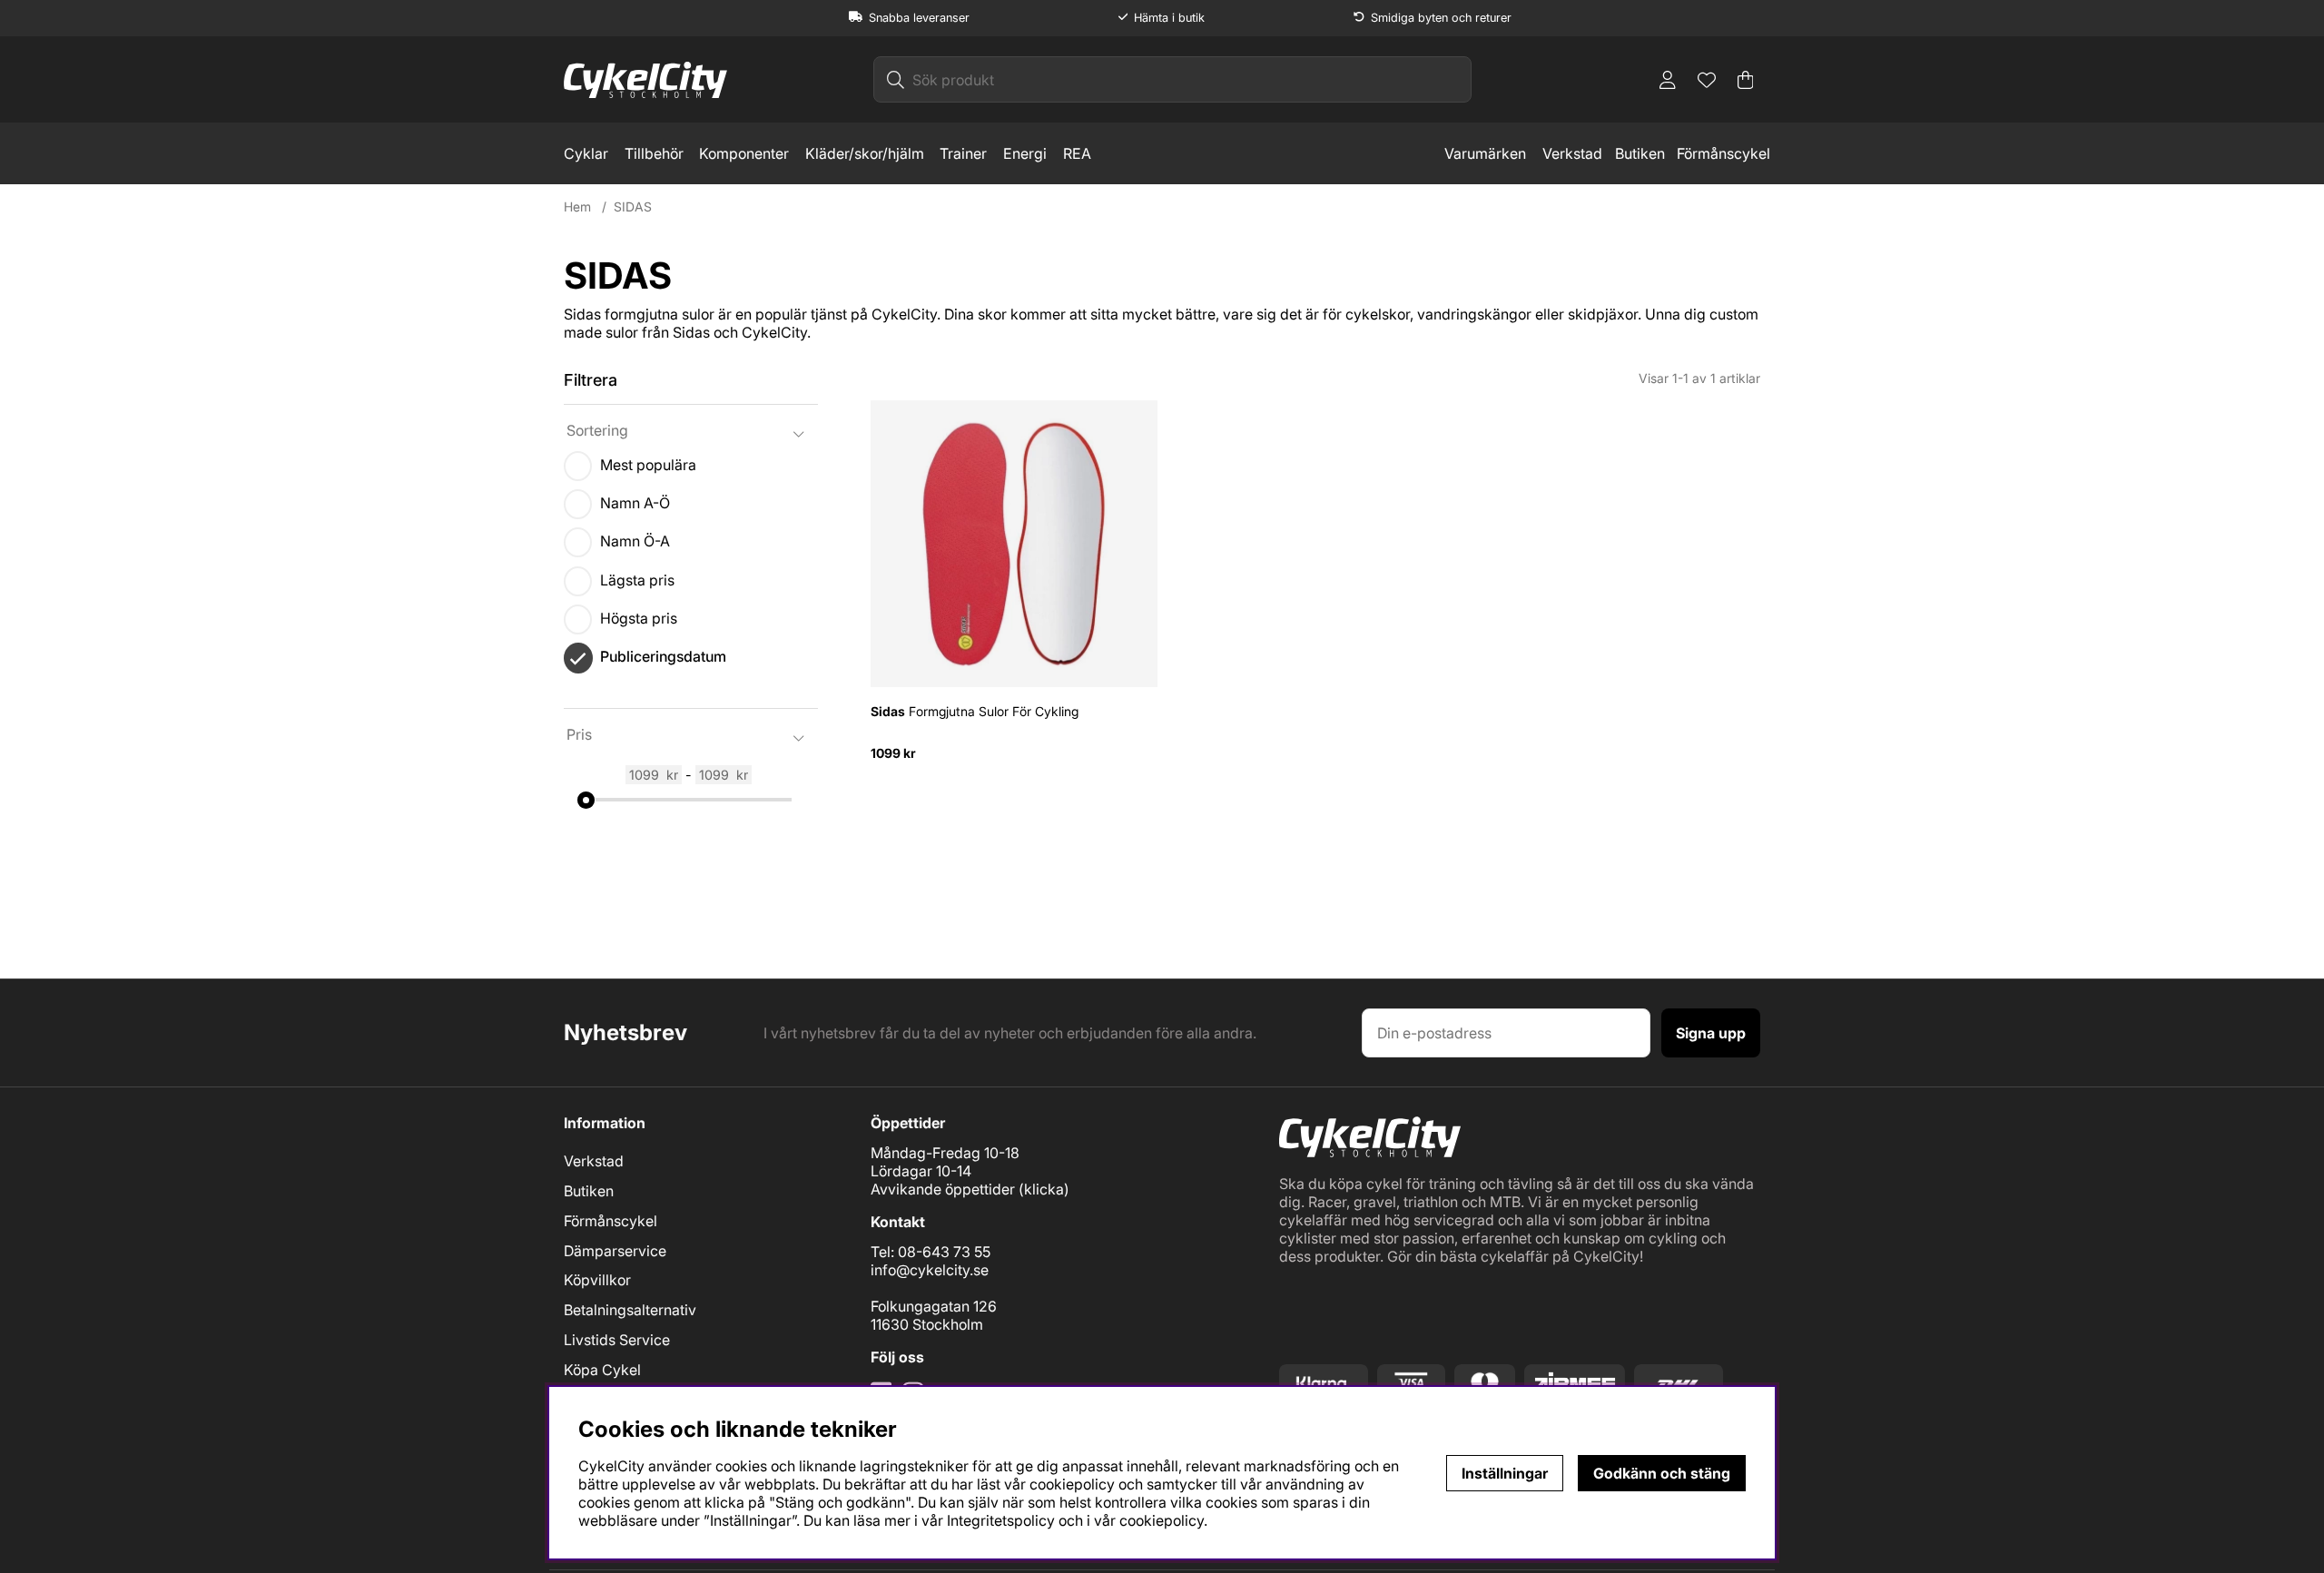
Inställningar (1505, 1473)
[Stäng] (827, 422)
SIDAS (633, 206)
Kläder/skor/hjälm (865, 153)
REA (1077, 153)
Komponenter (744, 153)
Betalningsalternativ (630, 1310)
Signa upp (1711, 1033)
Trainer (963, 153)
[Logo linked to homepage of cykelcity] (645, 80)
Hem (577, 206)
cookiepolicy (1162, 1520)
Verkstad (1572, 153)
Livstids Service (617, 1340)
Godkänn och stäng (1662, 1473)
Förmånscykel (1723, 153)
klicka (1044, 1189)
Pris (579, 734)
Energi (1025, 153)
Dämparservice (615, 1251)
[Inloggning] (1668, 80)
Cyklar (586, 153)
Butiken (1640, 153)
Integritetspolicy (1001, 1520)
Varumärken (1485, 153)
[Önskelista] (1707, 80)
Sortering (597, 430)
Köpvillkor (597, 1280)
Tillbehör (654, 153)
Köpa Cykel (602, 1370)
